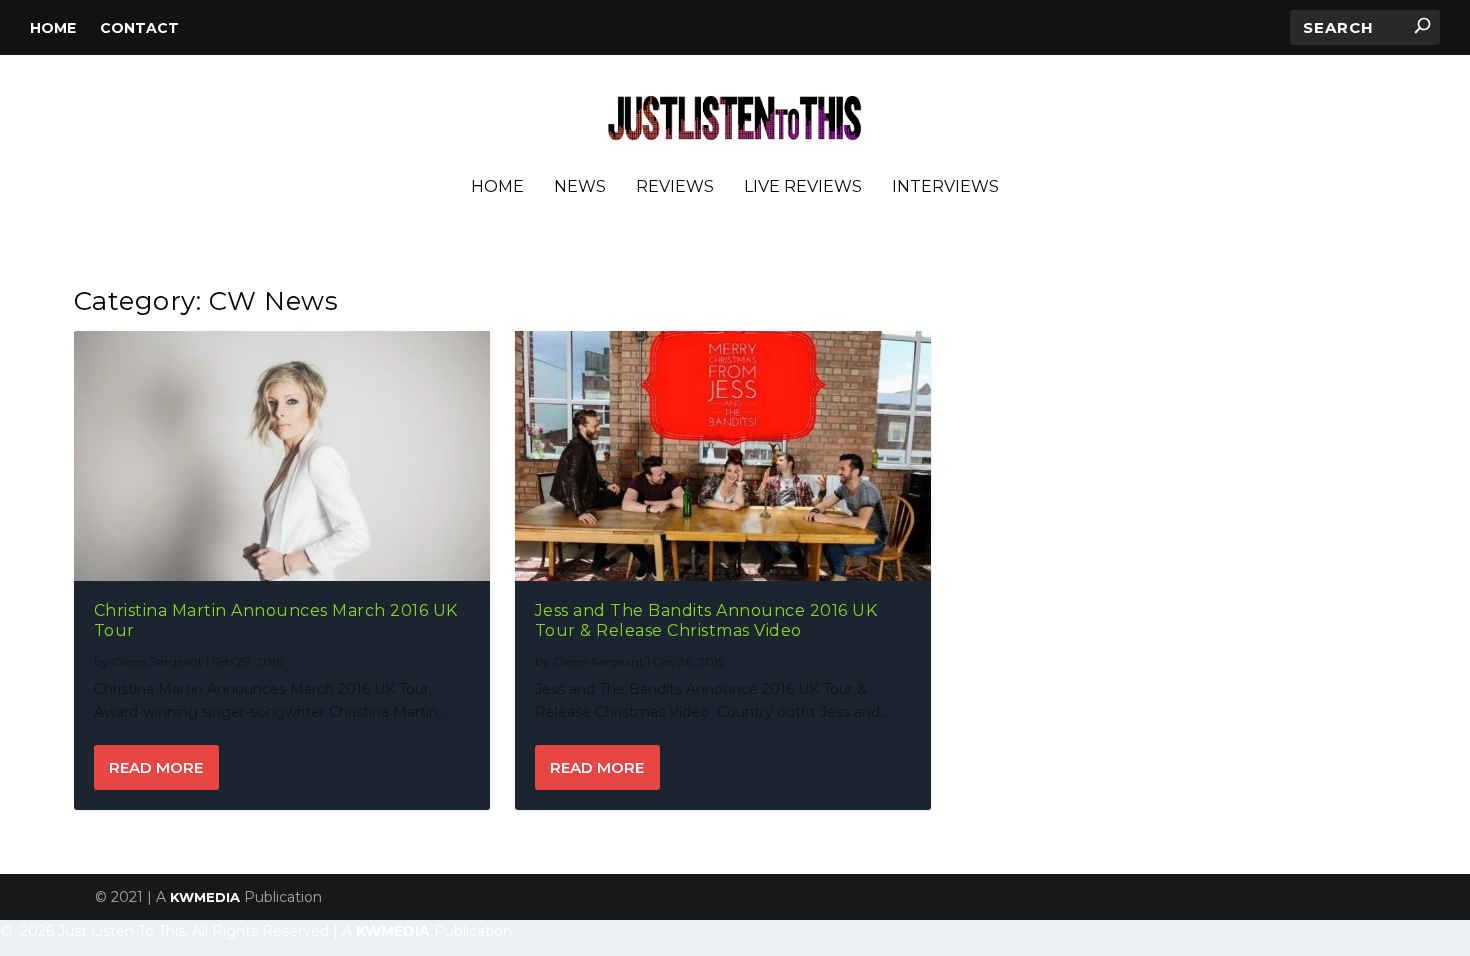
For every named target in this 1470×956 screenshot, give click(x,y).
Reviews (675, 187)
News (580, 187)
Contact (139, 28)
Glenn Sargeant (157, 661)
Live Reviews (803, 187)
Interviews (945, 187)
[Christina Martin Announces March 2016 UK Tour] (282, 456)
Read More (156, 767)
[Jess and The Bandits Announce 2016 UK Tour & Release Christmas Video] (723, 456)
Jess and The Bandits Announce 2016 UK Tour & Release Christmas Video (706, 621)
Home (53, 28)
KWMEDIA (205, 897)
